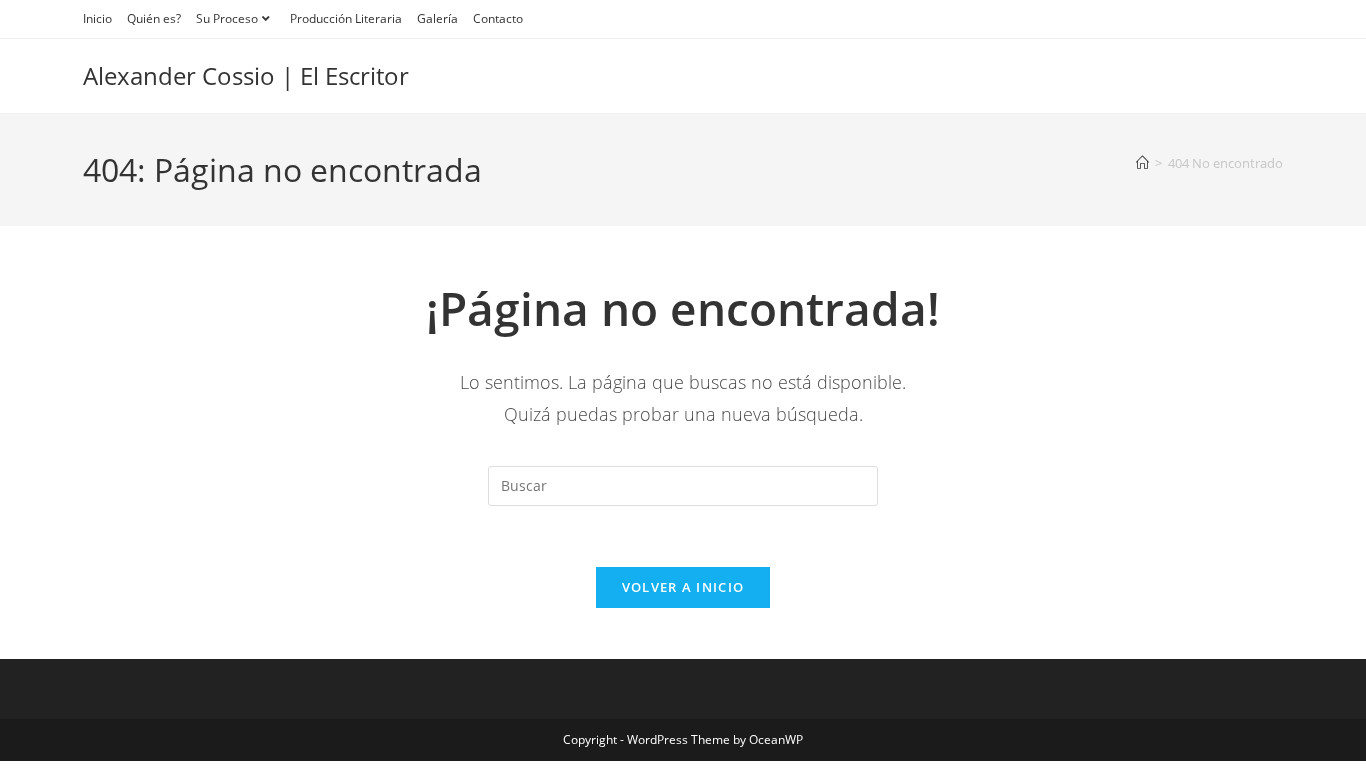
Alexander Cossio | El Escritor (246, 75)
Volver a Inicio (683, 587)
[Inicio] (1142, 163)
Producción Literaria (346, 18)
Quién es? (154, 18)
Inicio (97, 18)
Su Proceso (227, 18)
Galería (437, 18)
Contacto (498, 18)
